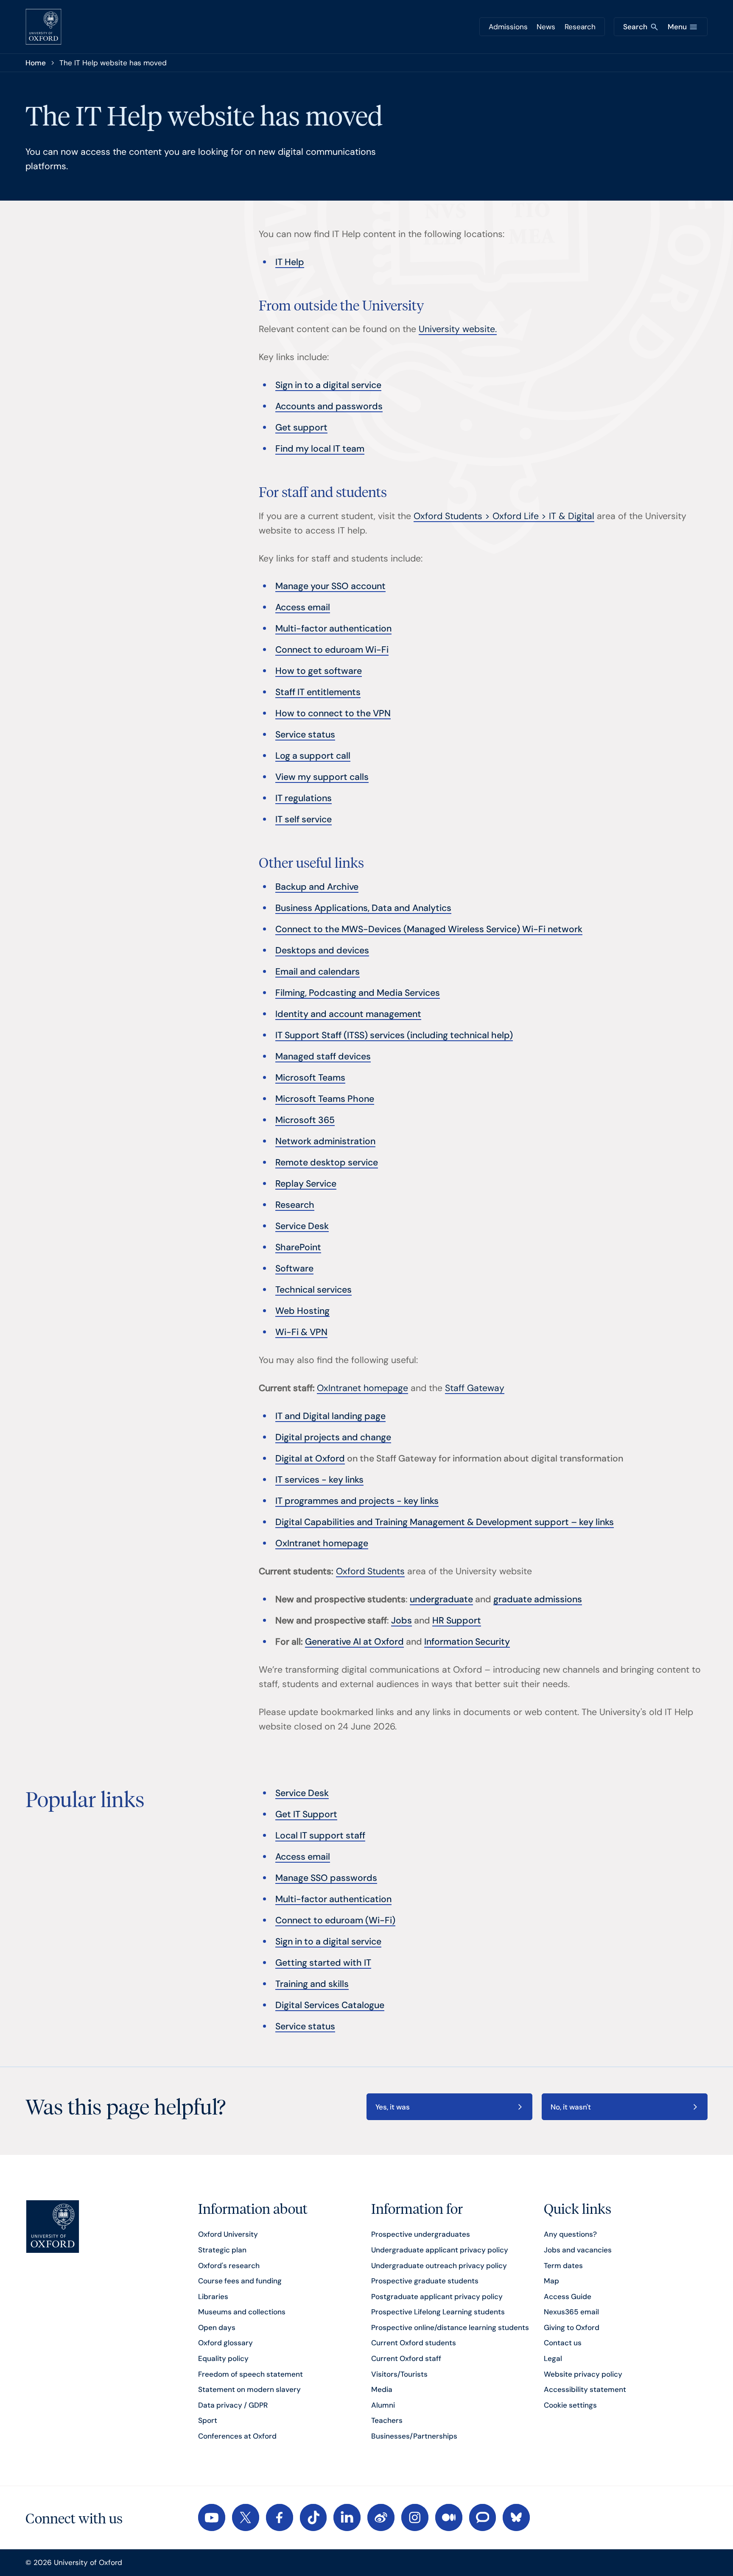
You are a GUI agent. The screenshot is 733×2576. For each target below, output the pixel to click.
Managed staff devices (323, 1056)
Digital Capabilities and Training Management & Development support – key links (445, 1522)
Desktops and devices (322, 950)
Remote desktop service (327, 1162)
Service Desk (302, 1226)
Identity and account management (348, 1014)
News (546, 27)
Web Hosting (302, 1311)
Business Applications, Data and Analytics (363, 908)
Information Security (467, 1642)
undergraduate (441, 1599)
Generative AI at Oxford (354, 1642)
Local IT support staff (320, 1836)
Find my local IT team (320, 449)
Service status (305, 735)
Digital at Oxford (310, 1458)
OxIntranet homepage (362, 1388)
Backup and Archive (317, 887)
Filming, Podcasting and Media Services (358, 993)
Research (580, 27)
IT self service (304, 819)
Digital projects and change (333, 1437)
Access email (303, 607)
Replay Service (306, 1184)
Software (294, 1268)
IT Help (290, 262)
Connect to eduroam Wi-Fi (332, 650)
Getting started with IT (323, 1963)
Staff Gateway (475, 1388)
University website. (458, 329)
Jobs (401, 1620)
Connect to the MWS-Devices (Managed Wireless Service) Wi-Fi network (429, 929)
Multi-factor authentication (333, 629)
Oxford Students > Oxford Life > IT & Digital (504, 516)
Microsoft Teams (310, 1078)
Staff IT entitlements (318, 692)
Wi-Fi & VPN (301, 1332)
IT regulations (304, 798)
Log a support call (313, 756)
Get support (301, 427)
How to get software (319, 671)
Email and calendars (318, 972)
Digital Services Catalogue (330, 2005)
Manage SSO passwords (326, 1878)
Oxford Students (370, 1571)
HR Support (457, 1620)
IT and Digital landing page (330, 1416)
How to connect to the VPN (333, 713)
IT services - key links (319, 1480)
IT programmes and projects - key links (357, 1501)
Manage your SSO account (330, 586)
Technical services (313, 1290)
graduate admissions (538, 1599)
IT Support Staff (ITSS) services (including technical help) (394, 1035)
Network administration (325, 1141)
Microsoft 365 (305, 1120)
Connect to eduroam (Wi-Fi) (335, 1920)
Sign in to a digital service (328, 385)
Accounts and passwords (329, 406)
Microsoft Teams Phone (325, 1099)
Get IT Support (306, 1814)
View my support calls (322, 777)
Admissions (508, 27)
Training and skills (312, 1984)
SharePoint (298, 1247)
